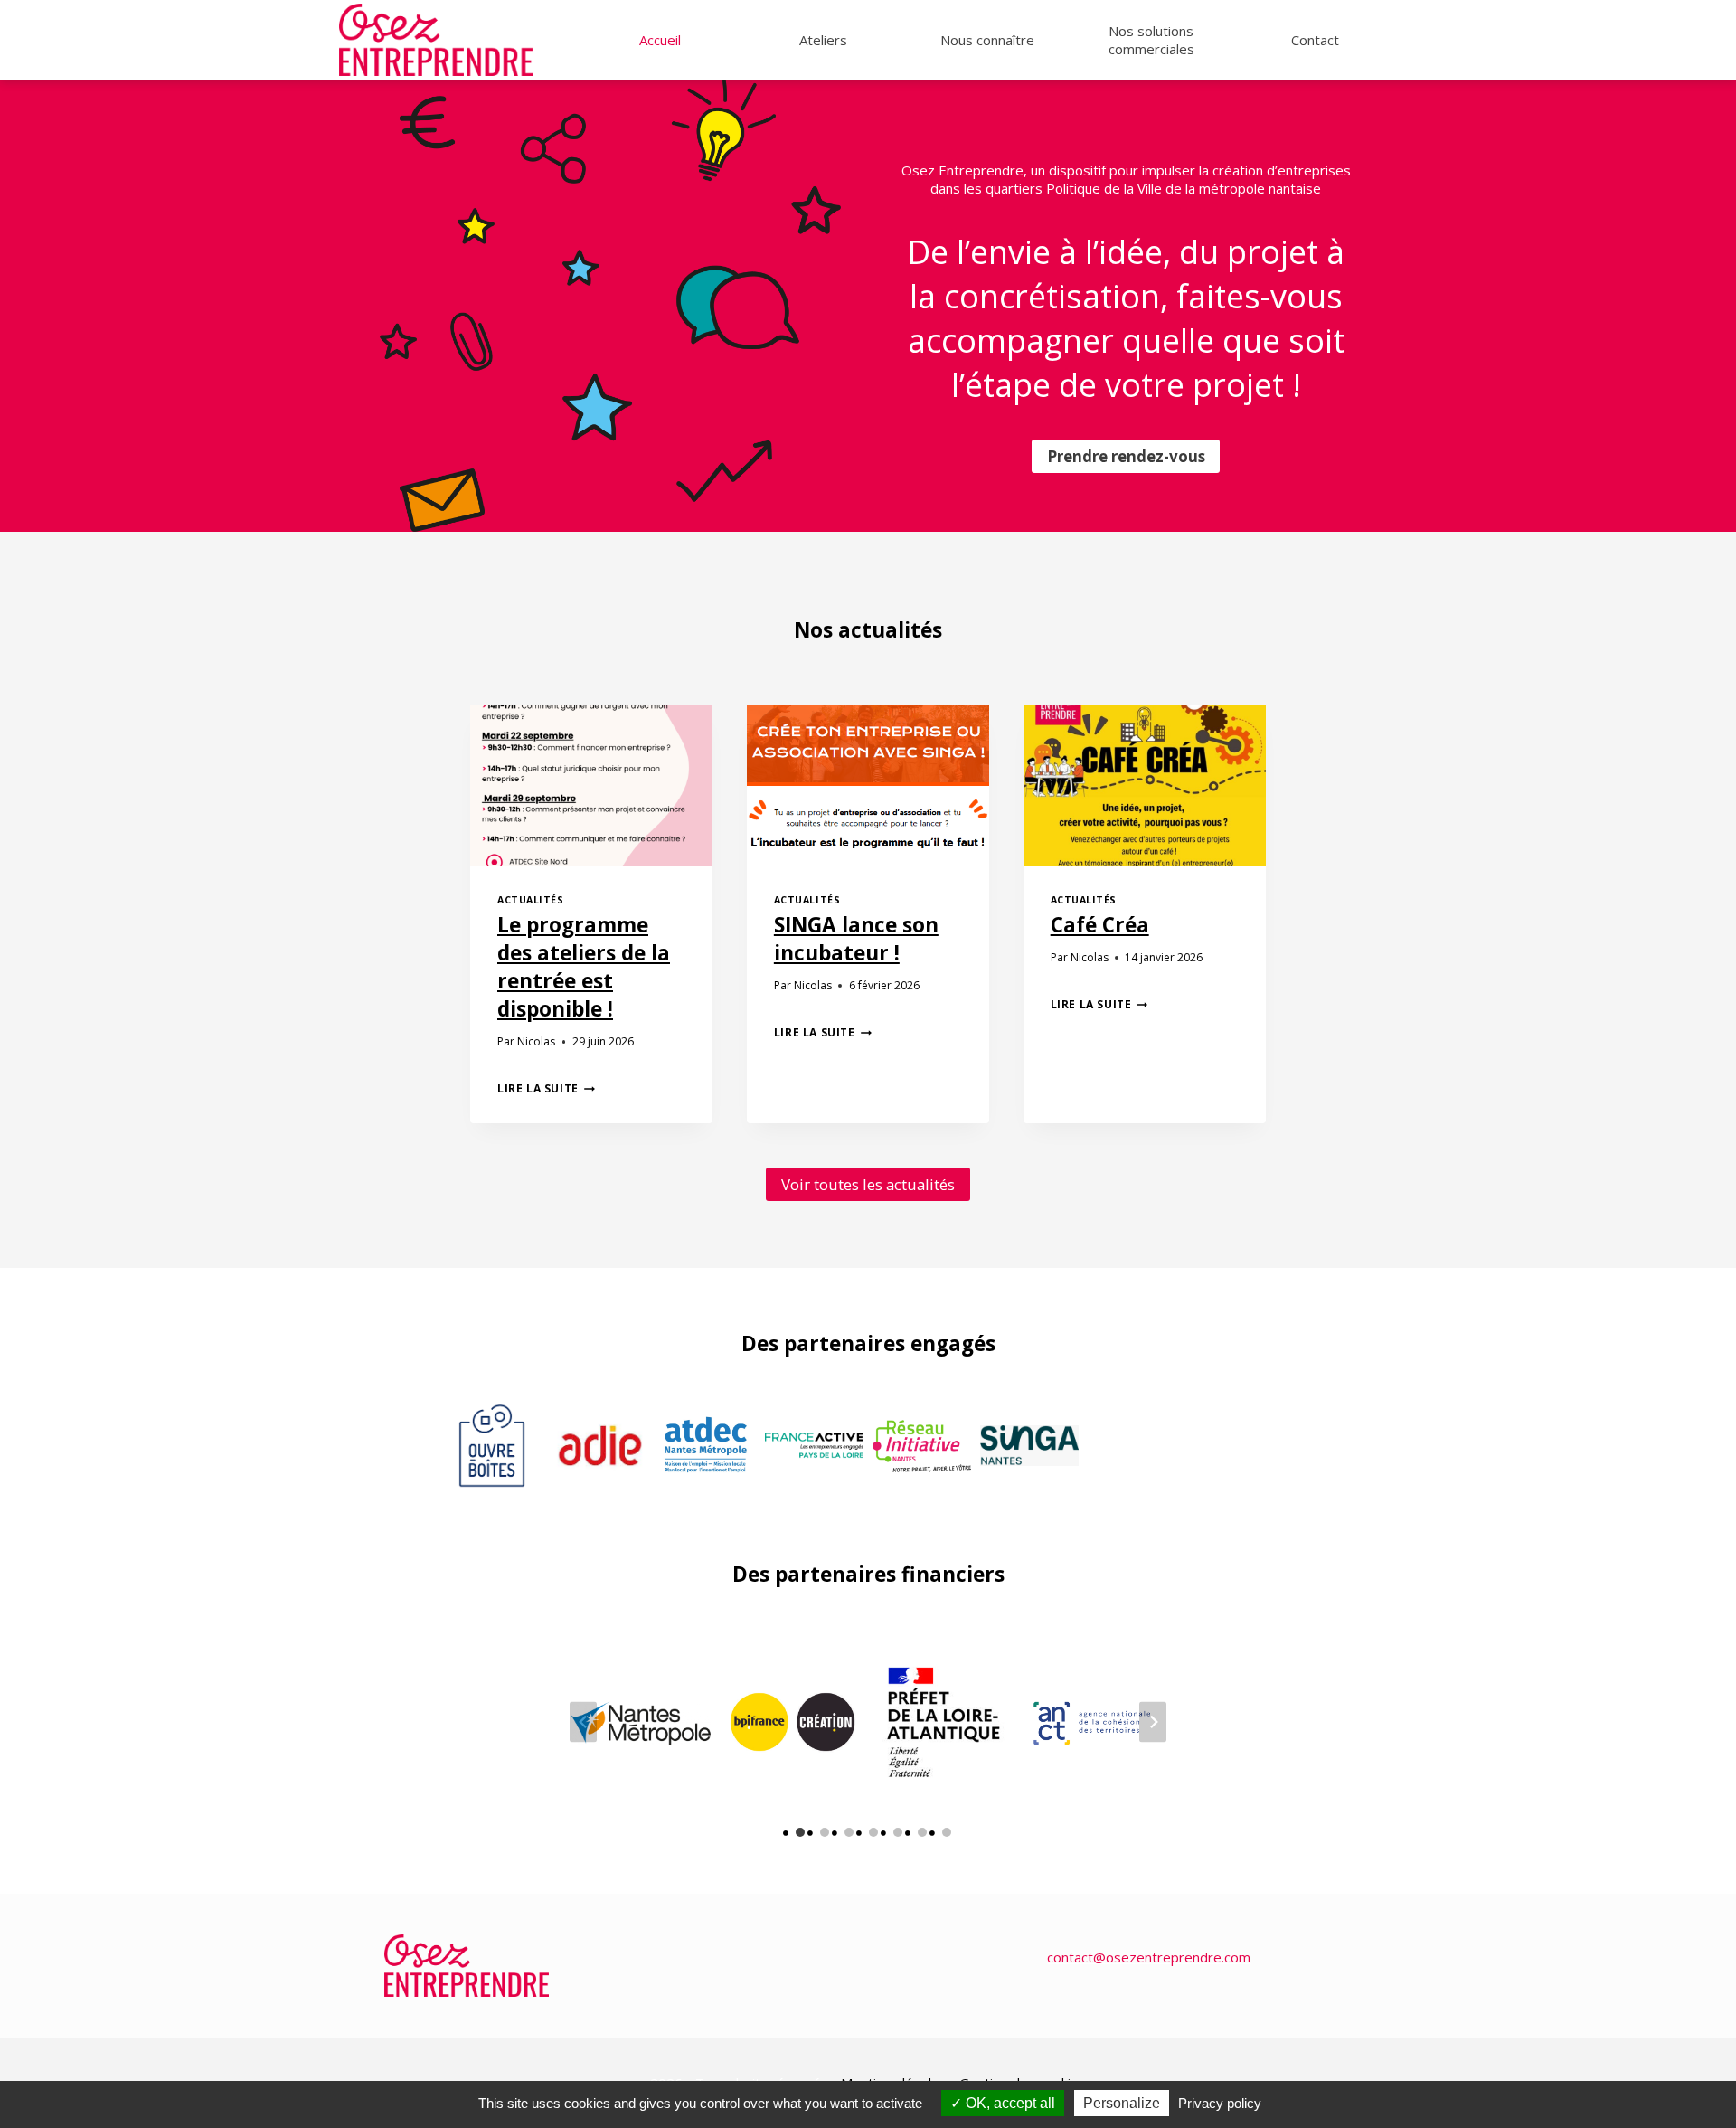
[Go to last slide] (583, 1722)
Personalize (1122, 2103)
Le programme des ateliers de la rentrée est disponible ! (584, 967)
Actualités (530, 900)
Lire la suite (546, 1088)
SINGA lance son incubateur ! (856, 939)
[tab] (800, 1832)
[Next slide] (1153, 1722)
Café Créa (1100, 925)
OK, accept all (1009, 2103)
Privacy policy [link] (1220, 2103)
